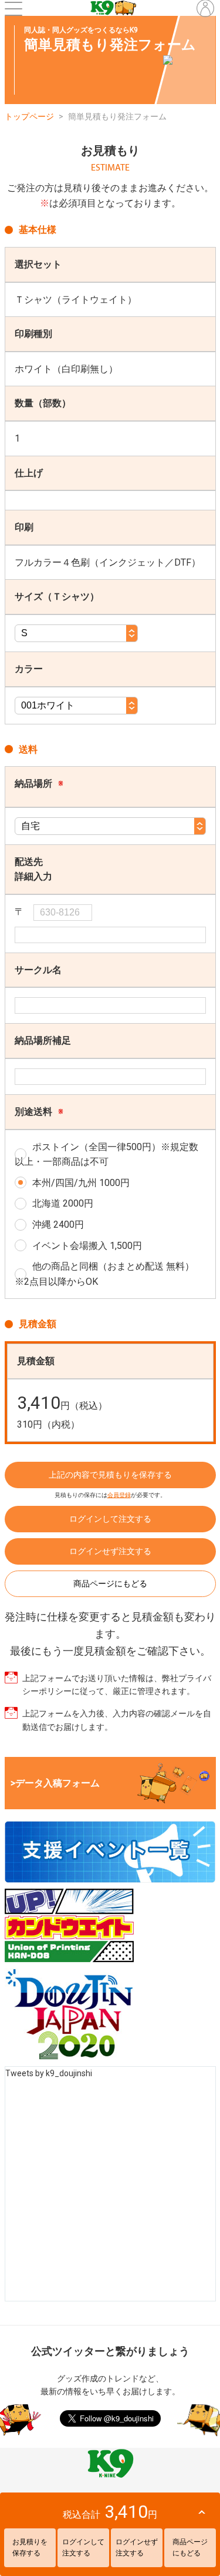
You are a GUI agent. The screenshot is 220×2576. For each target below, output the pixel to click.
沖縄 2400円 (58, 1224)
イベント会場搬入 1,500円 (87, 1246)
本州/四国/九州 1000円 (81, 1183)
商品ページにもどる (110, 1583)
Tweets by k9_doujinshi (49, 2073)
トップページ (29, 116)
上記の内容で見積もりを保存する (110, 1475)
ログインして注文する (110, 1519)
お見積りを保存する (30, 2547)
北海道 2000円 (63, 1203)
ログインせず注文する (110, 1551)
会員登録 (119, 1495)
